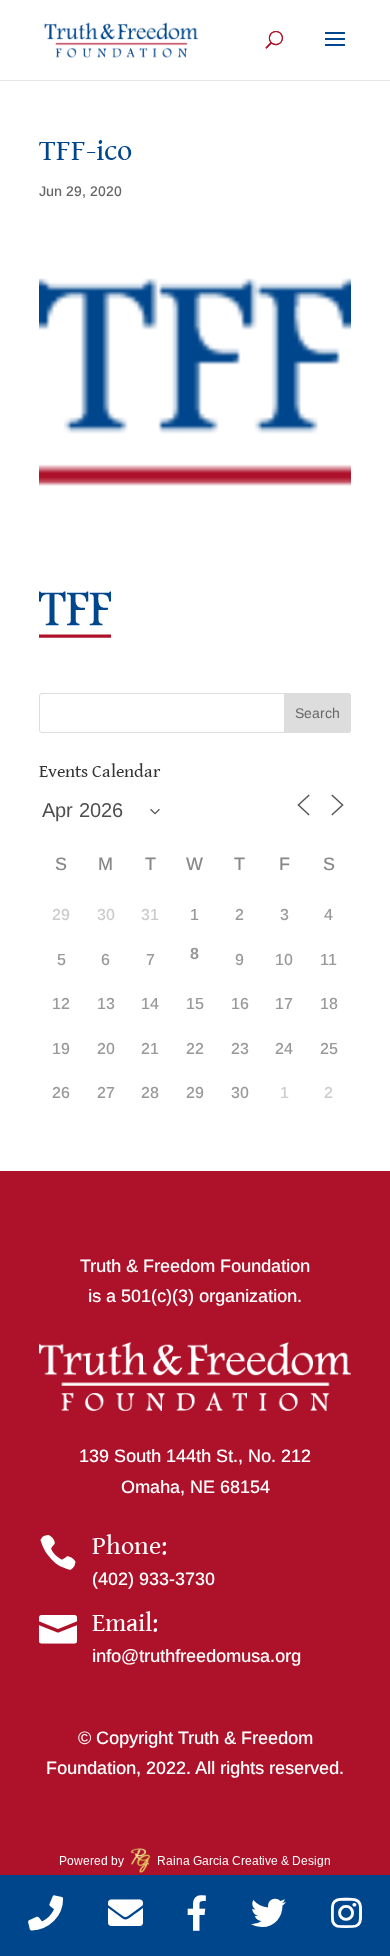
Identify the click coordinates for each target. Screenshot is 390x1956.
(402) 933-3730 (153, 1579)
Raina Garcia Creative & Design (238, 1861)
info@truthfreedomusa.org (196, 1656)
